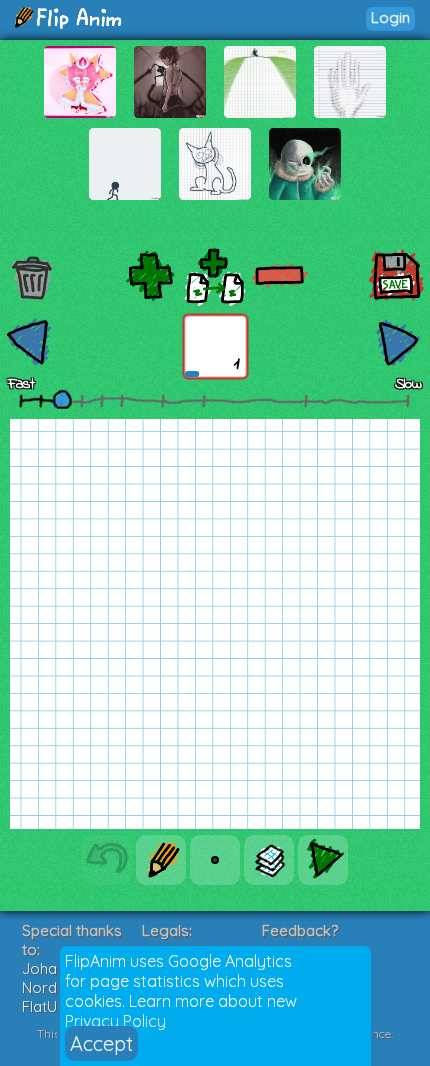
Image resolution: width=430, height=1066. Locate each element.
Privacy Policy (115, 1021)
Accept (101, 1043)
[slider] (62, 399)
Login (390, 17)
